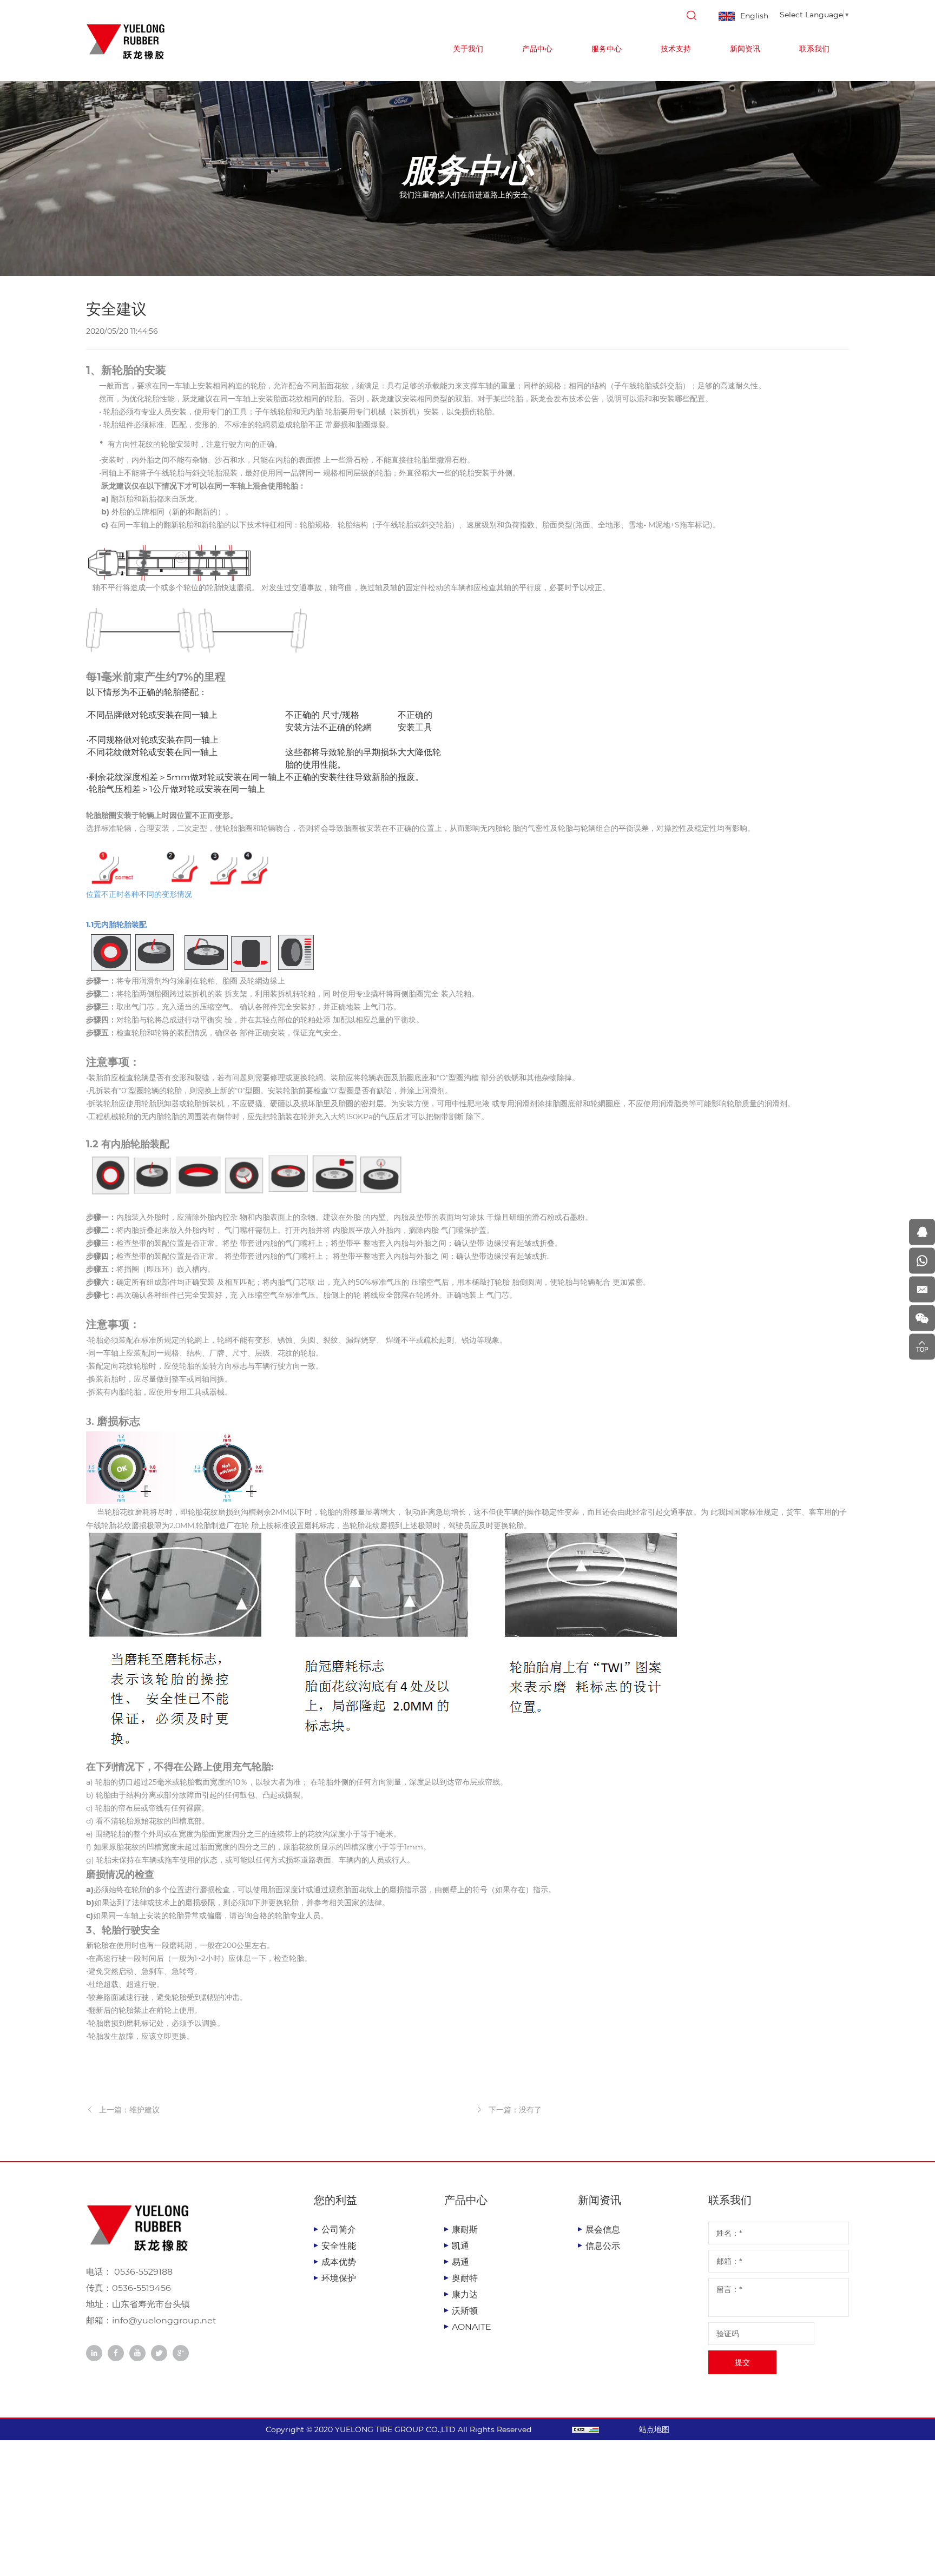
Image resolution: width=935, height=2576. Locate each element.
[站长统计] (585, 2429)
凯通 (460, 2246)
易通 (460, 2262)
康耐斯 (465, 2230)
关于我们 (468, 49)
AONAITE (472, 2327)
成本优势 (339, 2262)
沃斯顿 (465, 2311)
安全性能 (339, 2246)
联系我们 (814, 49)
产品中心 (537, 49)
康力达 (465, 2294)
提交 (742, 2362)
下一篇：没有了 (515, 2110)
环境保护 (339, 2278)
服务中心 (607, 49)
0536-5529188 (142, 2272)
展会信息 (603, 2230)
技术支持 (676, 49)
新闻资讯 (745, 49)
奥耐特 (465, 2278)
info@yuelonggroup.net (164, 2320)
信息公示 (603, 2246)
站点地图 (654, 2429)
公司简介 (339, 2230)
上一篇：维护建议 (129, 2110)
